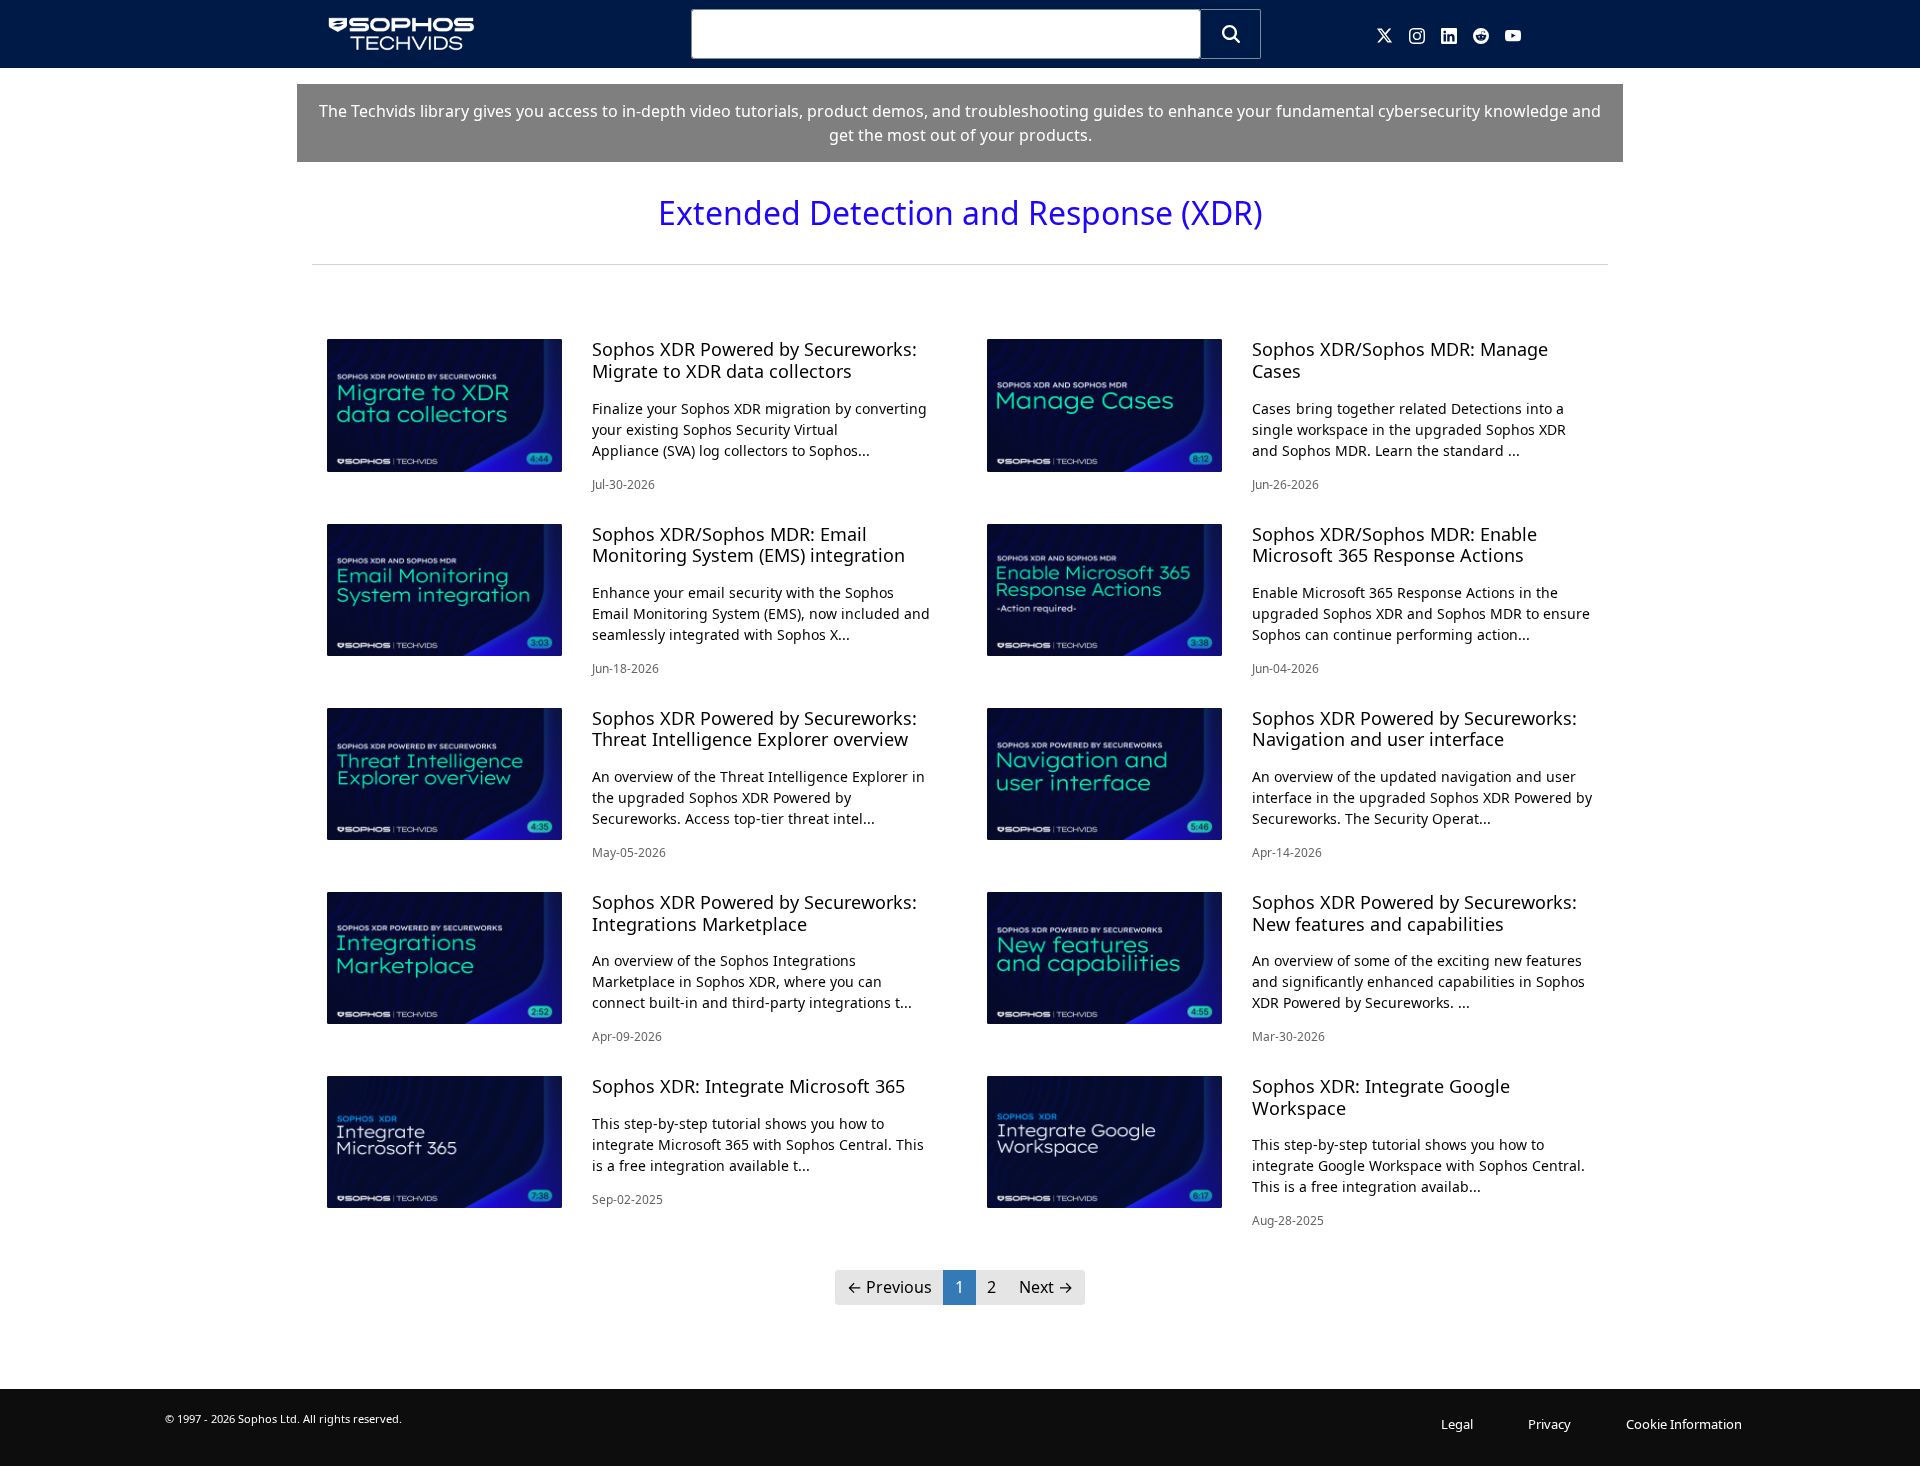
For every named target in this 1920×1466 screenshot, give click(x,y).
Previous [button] (889, 1287)
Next (1046, 1287)
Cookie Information (1684, 1424)
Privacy (1549, 1424)
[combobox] (946, 34)
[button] (1231, 34)
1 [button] (959, 1287)
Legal (1457, 1424)
